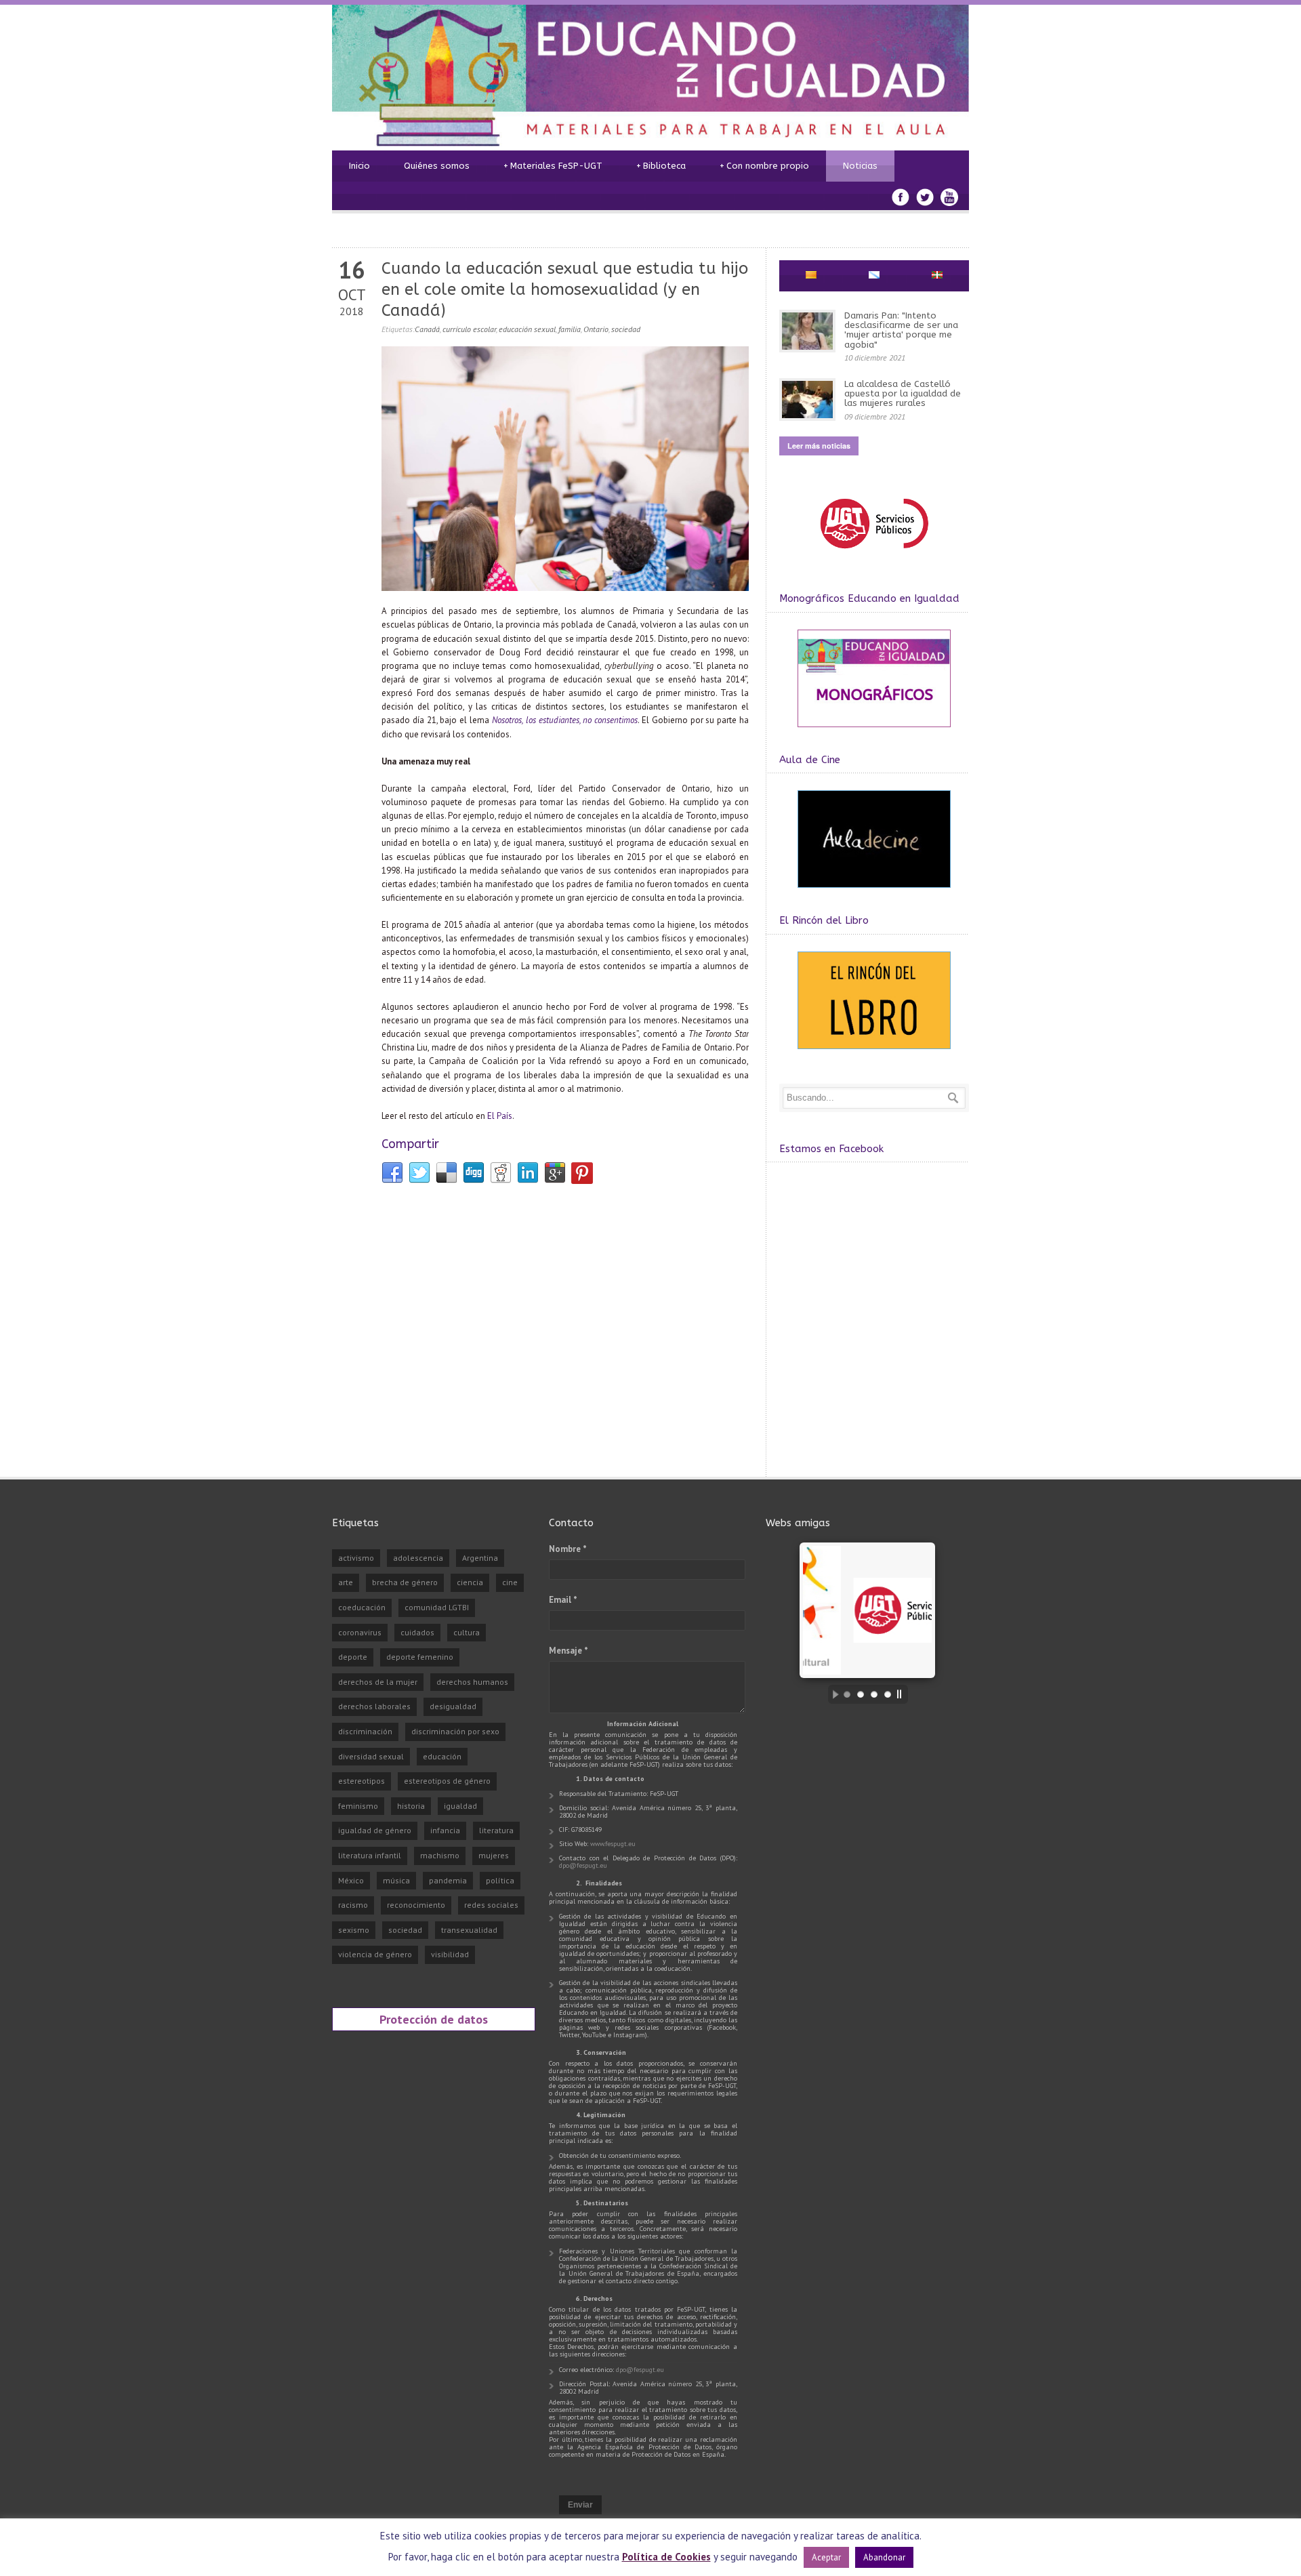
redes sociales (491, 1905)
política (500, 1880)
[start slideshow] (832, 1694)
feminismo (358, 1806)
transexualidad (469, 1930)
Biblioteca (661, 166)
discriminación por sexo (455, 1731)
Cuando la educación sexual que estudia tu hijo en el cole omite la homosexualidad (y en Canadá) (565, 289)
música (396, 1880)
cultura (467, 1632)
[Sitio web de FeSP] (874, 555)
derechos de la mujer (378, 1682)
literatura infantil (370, 1855)
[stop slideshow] (903, 1694)
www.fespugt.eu (613, 1844)
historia (411, 1806)
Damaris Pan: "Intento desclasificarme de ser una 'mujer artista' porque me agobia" (901, 330)
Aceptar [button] (826, 2557)
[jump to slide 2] (861, 1694)
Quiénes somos (437, 166)
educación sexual (527, 329)
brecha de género (405, 1582)
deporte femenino (420, 1657)
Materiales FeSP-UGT (553, 166)
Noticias (860, 166)
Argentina (480, 1558)
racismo (353, 1905)
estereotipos (362, 1781)
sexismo (354, 1930)
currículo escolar (469, 329)
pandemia (448, 1880)
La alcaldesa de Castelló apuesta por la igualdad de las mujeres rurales (903, 394)
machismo (440, 1855)
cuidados (417, 1632)
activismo (356, 1558)
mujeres (494, 1855)
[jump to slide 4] (888, 1694)
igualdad (460, 1806)
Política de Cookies (666, 2557)
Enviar (580, 2505)
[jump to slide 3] (874, 1694)
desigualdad (453, 1706)
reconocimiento (416, 1905)
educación (442, 1756)
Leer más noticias (819, 446)
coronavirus (360, 1632)
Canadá (427, 329)
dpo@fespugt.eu (583, 1865)
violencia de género (375, 1954)
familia (570, 329)
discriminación (365, 1731)
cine (510, 1582)
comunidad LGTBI (437, 1607)
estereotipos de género (447, 1781)
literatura (496, 1830)
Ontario (596, 329)
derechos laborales (374, 1706)
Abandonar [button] (884, 2557)
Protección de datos (434, 2019)
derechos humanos (472, 1682)
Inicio (359, 166)
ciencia (470, 1582)
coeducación (362, 1607)
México (351, 1880)
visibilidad (450, 1954)
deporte (353, 1657)
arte (346, 1582)
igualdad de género (375, 1830)
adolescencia (418, 1558)
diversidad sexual (371, 1756)
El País (500, 1116)
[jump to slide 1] (847, 1694)
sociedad (626, 329)
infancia (445, 1830)
